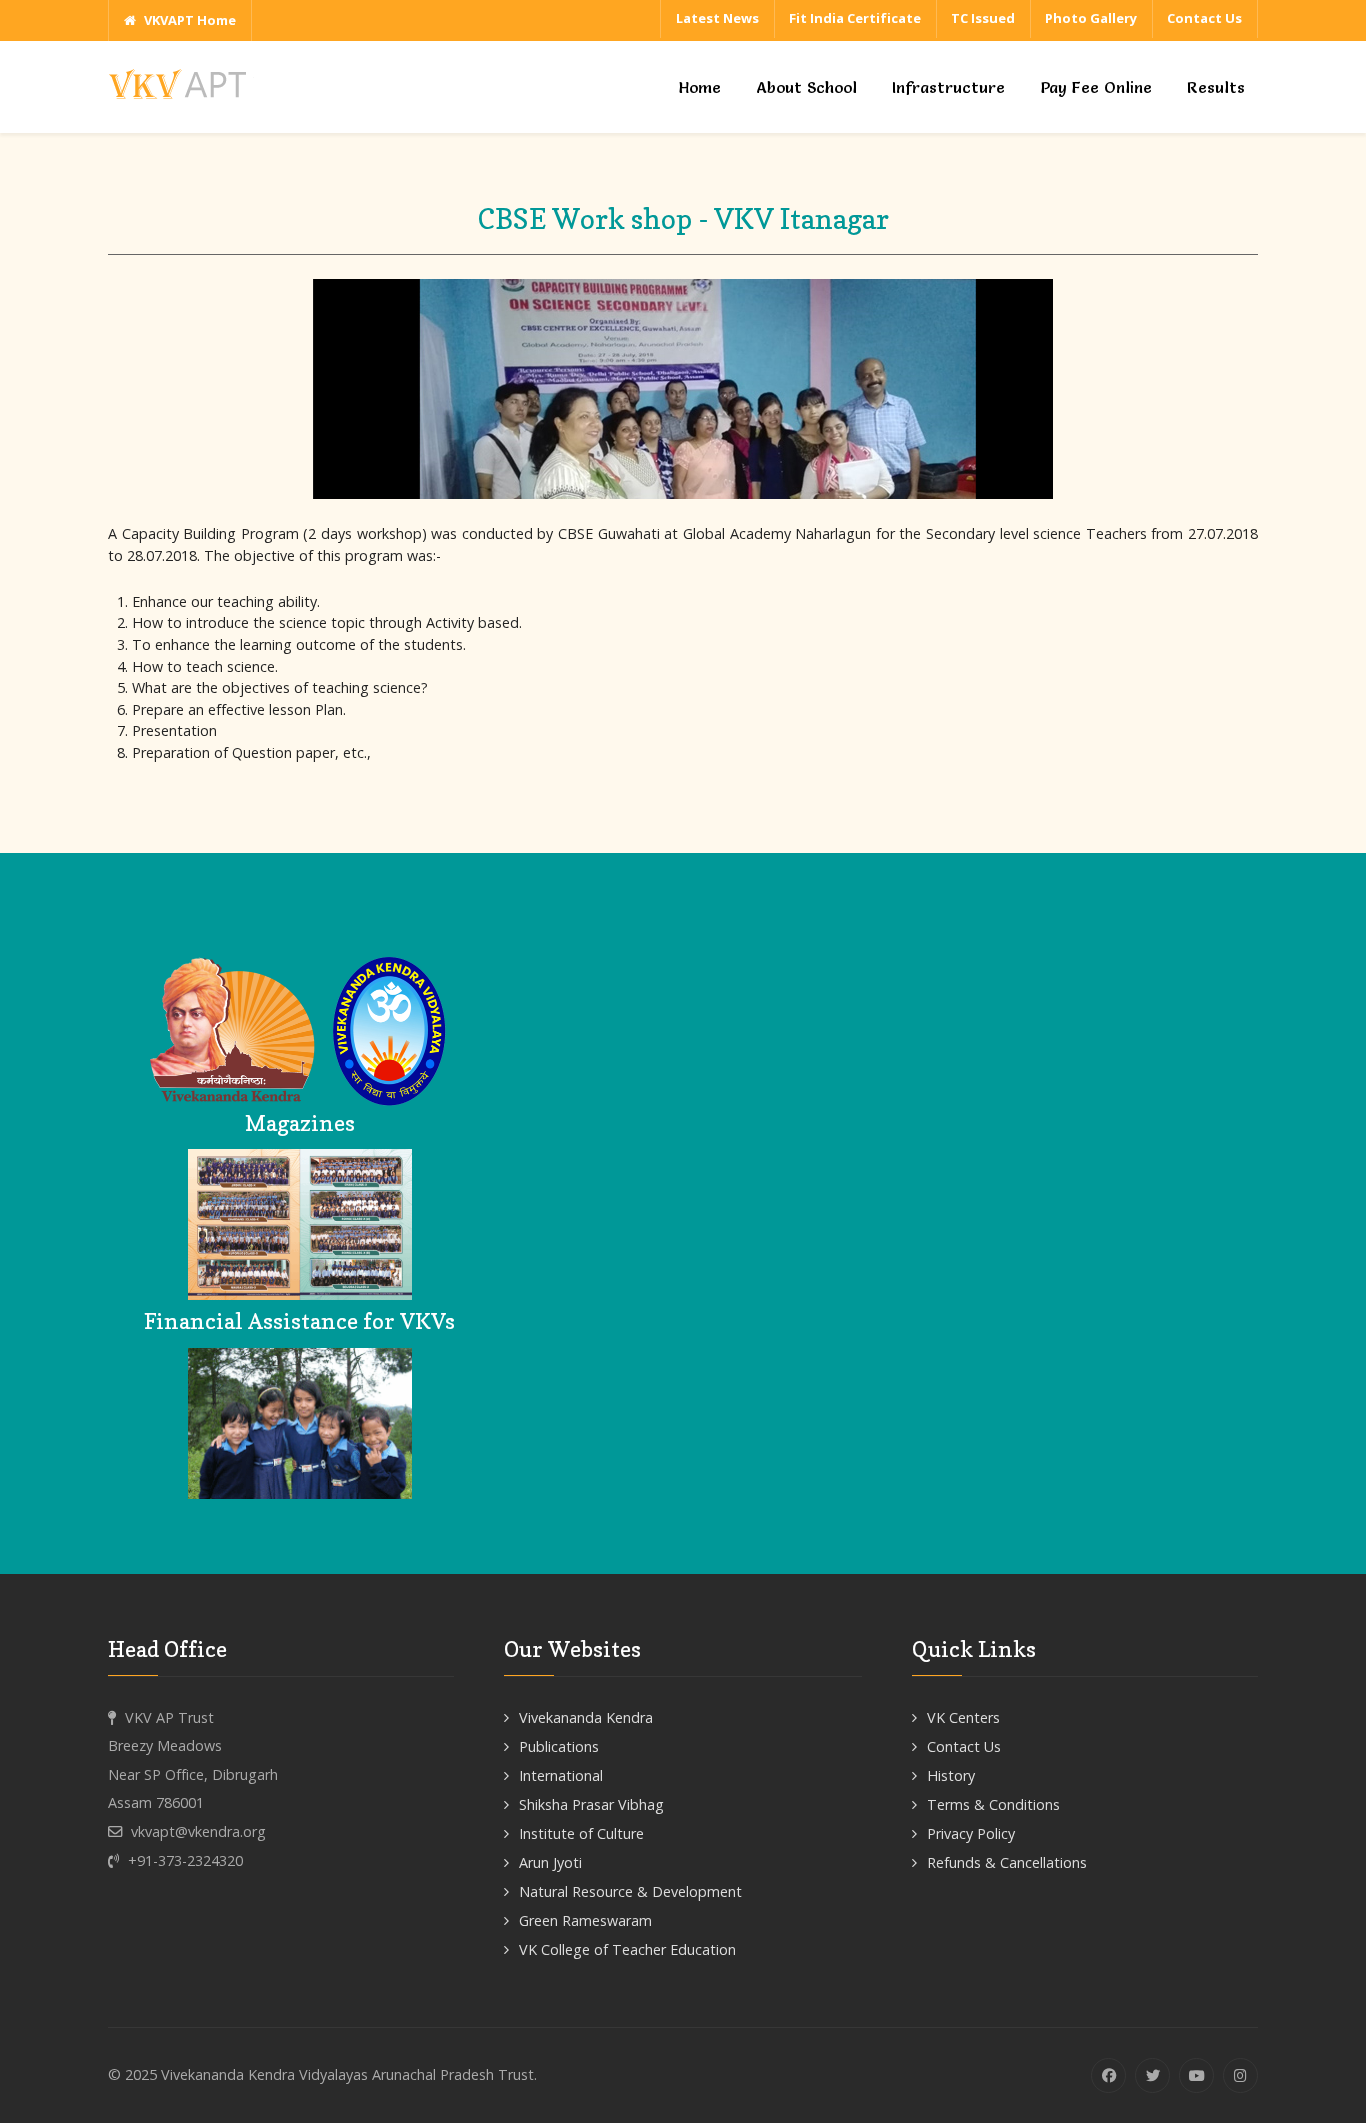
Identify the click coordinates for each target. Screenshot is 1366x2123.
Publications (559, 1746)
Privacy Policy (971, 1833)
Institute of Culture (581, 1833)
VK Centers (963, 1717)
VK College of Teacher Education (627, 1949)
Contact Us (964, 1746)
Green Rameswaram (585, 1920)
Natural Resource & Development (630, 1891)
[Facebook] (1108, 2075)
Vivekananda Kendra (586, 1717)
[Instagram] (1240, 2075)
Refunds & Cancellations (1007, 1862)
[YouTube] (1196, 2075)
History (951, 1775)
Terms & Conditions (993, 1804)
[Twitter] (1152, 2075)
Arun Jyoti (550, 1862)
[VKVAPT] (183, 82)
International (561, 1775)
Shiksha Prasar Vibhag (591, 1804)
